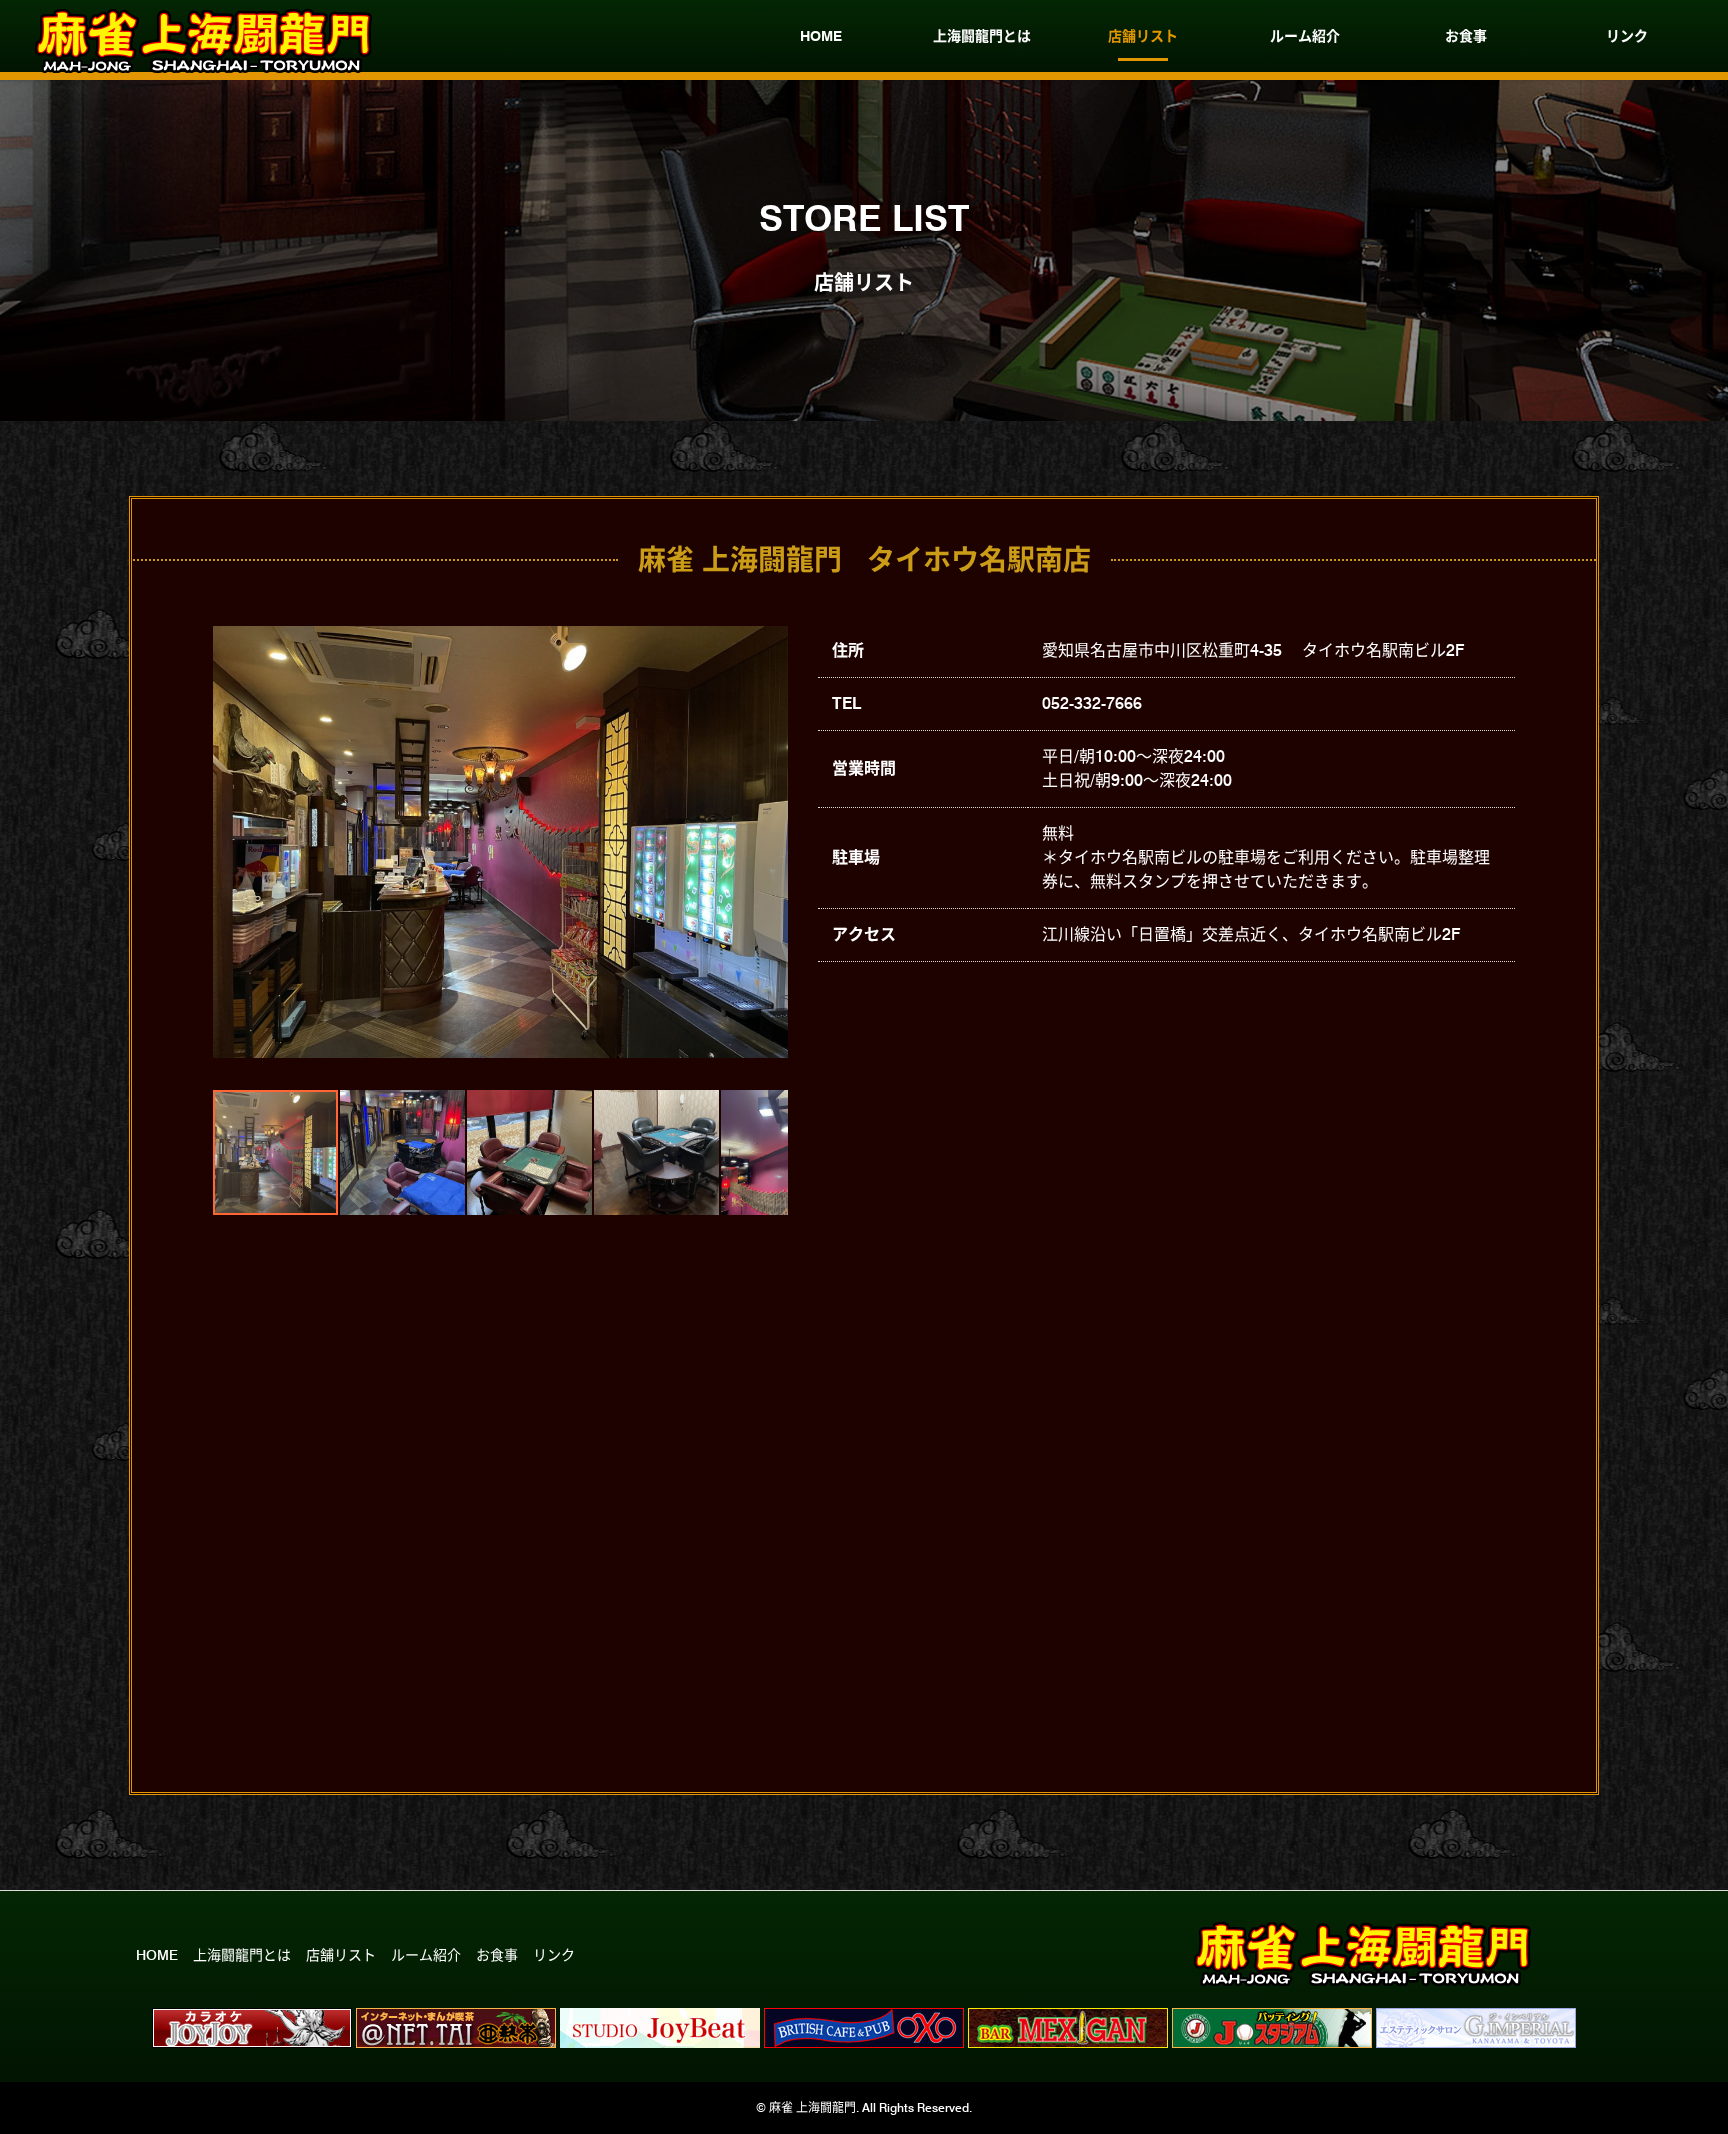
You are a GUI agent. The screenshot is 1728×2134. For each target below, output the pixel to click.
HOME (821, 36)
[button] (231, 842)
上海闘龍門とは (982, 36)
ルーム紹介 (1305, 36)
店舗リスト (1143, 36)
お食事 (1466, 36)
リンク (1627, 36)
